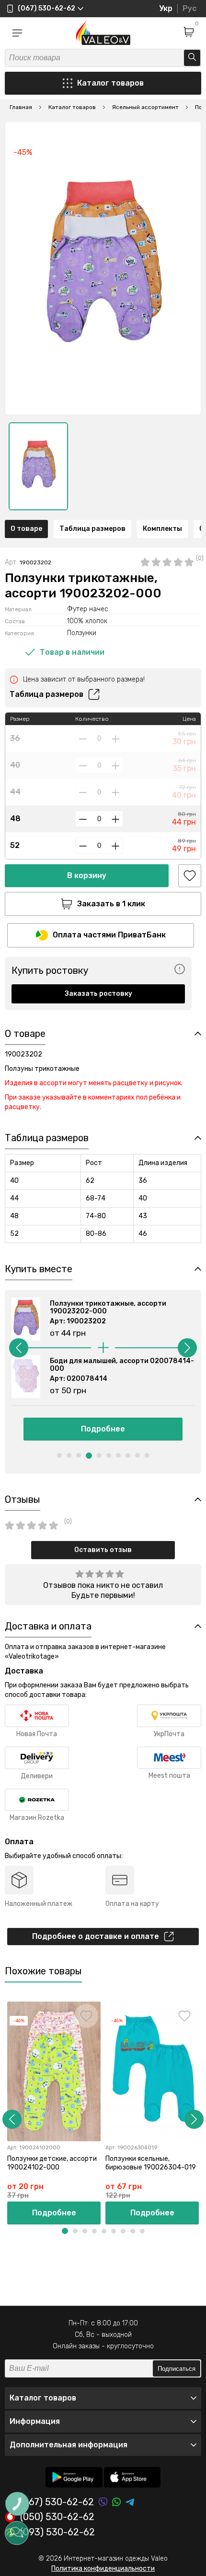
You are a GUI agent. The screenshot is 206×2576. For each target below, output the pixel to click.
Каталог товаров (110, 83)
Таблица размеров (92, 529)
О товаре (26, 529)
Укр (166, 8)
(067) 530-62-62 (57, 2502)
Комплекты (162, 529)
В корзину (87, 875)
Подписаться (177, 2369)
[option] (38, 466)
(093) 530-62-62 (57, 2532)
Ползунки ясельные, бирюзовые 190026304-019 (151, 2163)
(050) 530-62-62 (57, 2517)
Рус (189, 8)
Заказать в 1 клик (111, 904)
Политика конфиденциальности (103, 2569)
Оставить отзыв (103, 1550)
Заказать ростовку (98, 994)
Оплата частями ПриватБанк (109, 935)
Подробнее (103, 1429)
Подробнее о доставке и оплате (96, 1936)
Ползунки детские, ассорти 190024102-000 (52, 2163)
